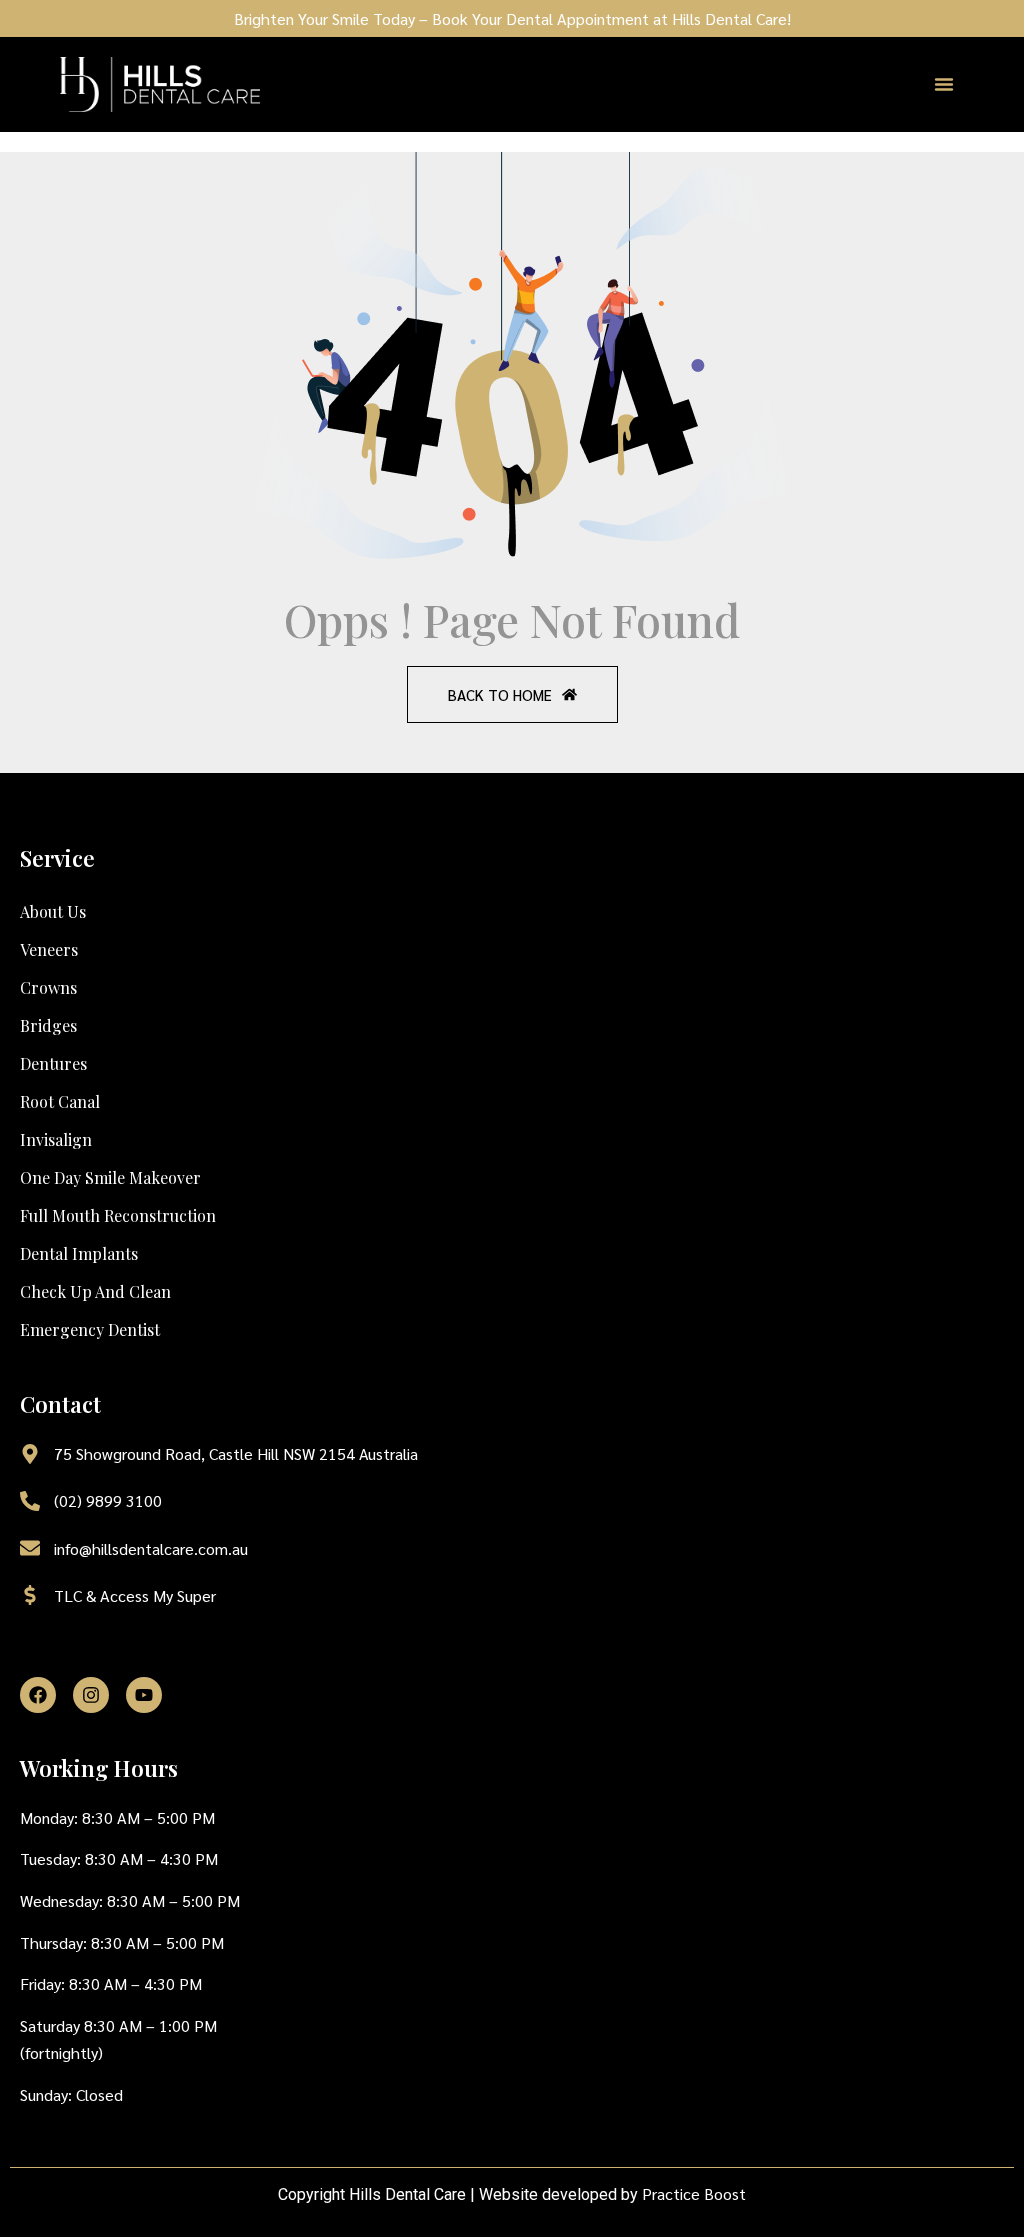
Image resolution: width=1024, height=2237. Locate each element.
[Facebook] (38, 1695)
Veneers (49, 949)
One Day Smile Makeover (110, 1177)
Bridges (48, 1025)
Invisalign (56, 1139)
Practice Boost (694, 2193)
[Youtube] (144, 1695)
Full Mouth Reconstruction (118, 1215)
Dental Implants (79, 1253)
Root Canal (60, 1101)
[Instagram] (91, 1695)
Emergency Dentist (90, 1329)
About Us (53, 911)
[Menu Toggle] (944, 84)
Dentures (53, 1063)
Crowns (48, 987)
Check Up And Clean (95, 1291)
